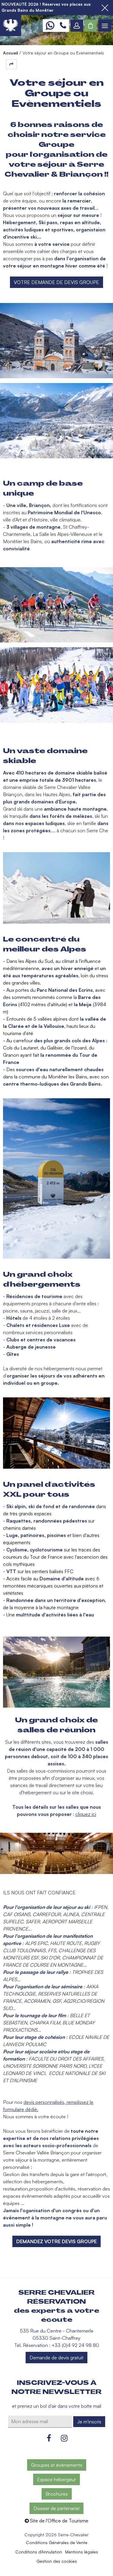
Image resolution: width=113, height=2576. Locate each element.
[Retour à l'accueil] (11, 26)
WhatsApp (50, 26)
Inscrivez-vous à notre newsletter (56, 2387)
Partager (11, 64)
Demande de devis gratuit (56, 2358)
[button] (91, 26)
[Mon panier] (91, 26)
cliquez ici (86, 1814)
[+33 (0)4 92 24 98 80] (63, 26)
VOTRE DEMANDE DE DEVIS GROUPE (56, 282)
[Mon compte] (77, 26)
